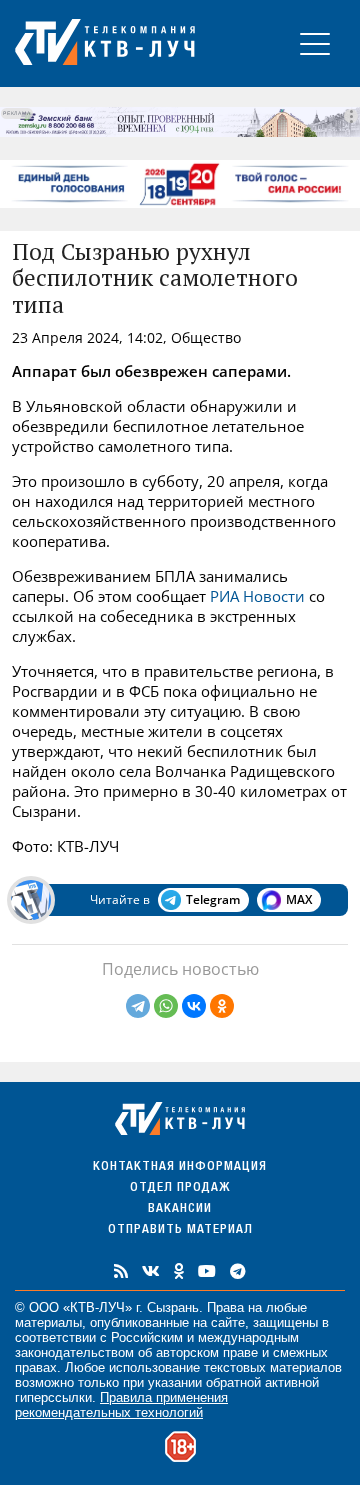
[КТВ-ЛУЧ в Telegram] (238, 1271)
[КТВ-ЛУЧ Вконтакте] (151, 1271)
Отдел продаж (180, 1188)
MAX (299, 899)
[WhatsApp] (166, 1006)
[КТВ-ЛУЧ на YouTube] (207, 1271)
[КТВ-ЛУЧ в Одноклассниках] (179, 1271)
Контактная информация (180, 1167)
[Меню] (315, 43)
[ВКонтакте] (194, 1006)
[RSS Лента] (121, 1271)
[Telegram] (138, 1006)
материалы (48, 1322)
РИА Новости (257, 596)
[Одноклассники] (222, 1006)
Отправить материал (180, 1230)
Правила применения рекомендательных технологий (121, 1405)
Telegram (213, 899)
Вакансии (180, 1209)
